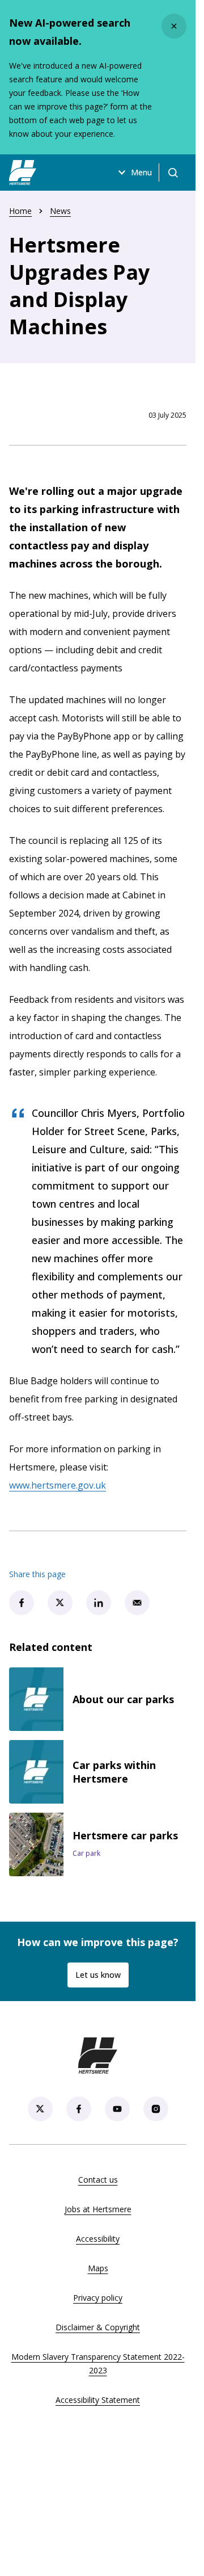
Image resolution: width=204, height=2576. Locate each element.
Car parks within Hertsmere (114, 1772)
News (60, 211)
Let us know (98, 1975)
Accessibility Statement (98, 2400)
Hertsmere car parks (125, 1835)
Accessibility (98, 2239)
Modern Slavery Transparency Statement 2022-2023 (98, 2363)
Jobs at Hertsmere (98, 2209)
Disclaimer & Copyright (98, 2327)
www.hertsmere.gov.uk (58, 1485)
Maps (98, 2268)
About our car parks (123, 1699)
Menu (141, 172)
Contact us (98, 2180)
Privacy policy (98, 2298)
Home (20, 211)
